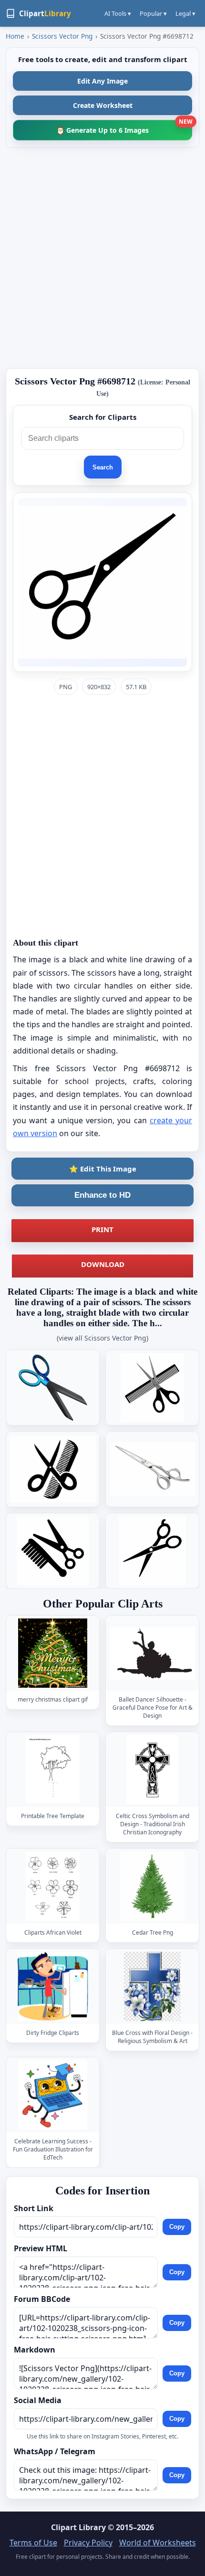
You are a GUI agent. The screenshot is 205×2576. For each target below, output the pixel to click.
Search (103, 467)
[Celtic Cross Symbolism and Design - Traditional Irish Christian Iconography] (153, 1770)
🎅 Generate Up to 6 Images (124, 127)
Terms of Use (33, 2543)
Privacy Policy (88, 2543)
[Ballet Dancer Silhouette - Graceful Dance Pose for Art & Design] (153, 1653)
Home (15, 36)
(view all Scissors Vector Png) (102, 1338)
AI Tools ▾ (118, 13)
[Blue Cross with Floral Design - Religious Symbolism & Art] (153, 1986)
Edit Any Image (102, 81)
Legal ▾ (185, 13)
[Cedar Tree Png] (153, 1886)
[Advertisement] (102, 258)
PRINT (102, 1229)
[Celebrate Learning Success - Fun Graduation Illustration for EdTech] (53, 2095)
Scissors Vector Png (62, 36)
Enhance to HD (102, 1195)
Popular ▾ (153, 13)
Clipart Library (78, 2527)
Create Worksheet (103, 105)
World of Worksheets (158, 2543)
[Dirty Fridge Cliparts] (53, 1986)
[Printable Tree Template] (53, 1770)
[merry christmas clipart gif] (53, 1653)
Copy (177, 2227)
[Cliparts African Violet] (53, 1886)
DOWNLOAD (103, 1264)
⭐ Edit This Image (103, 1169)
